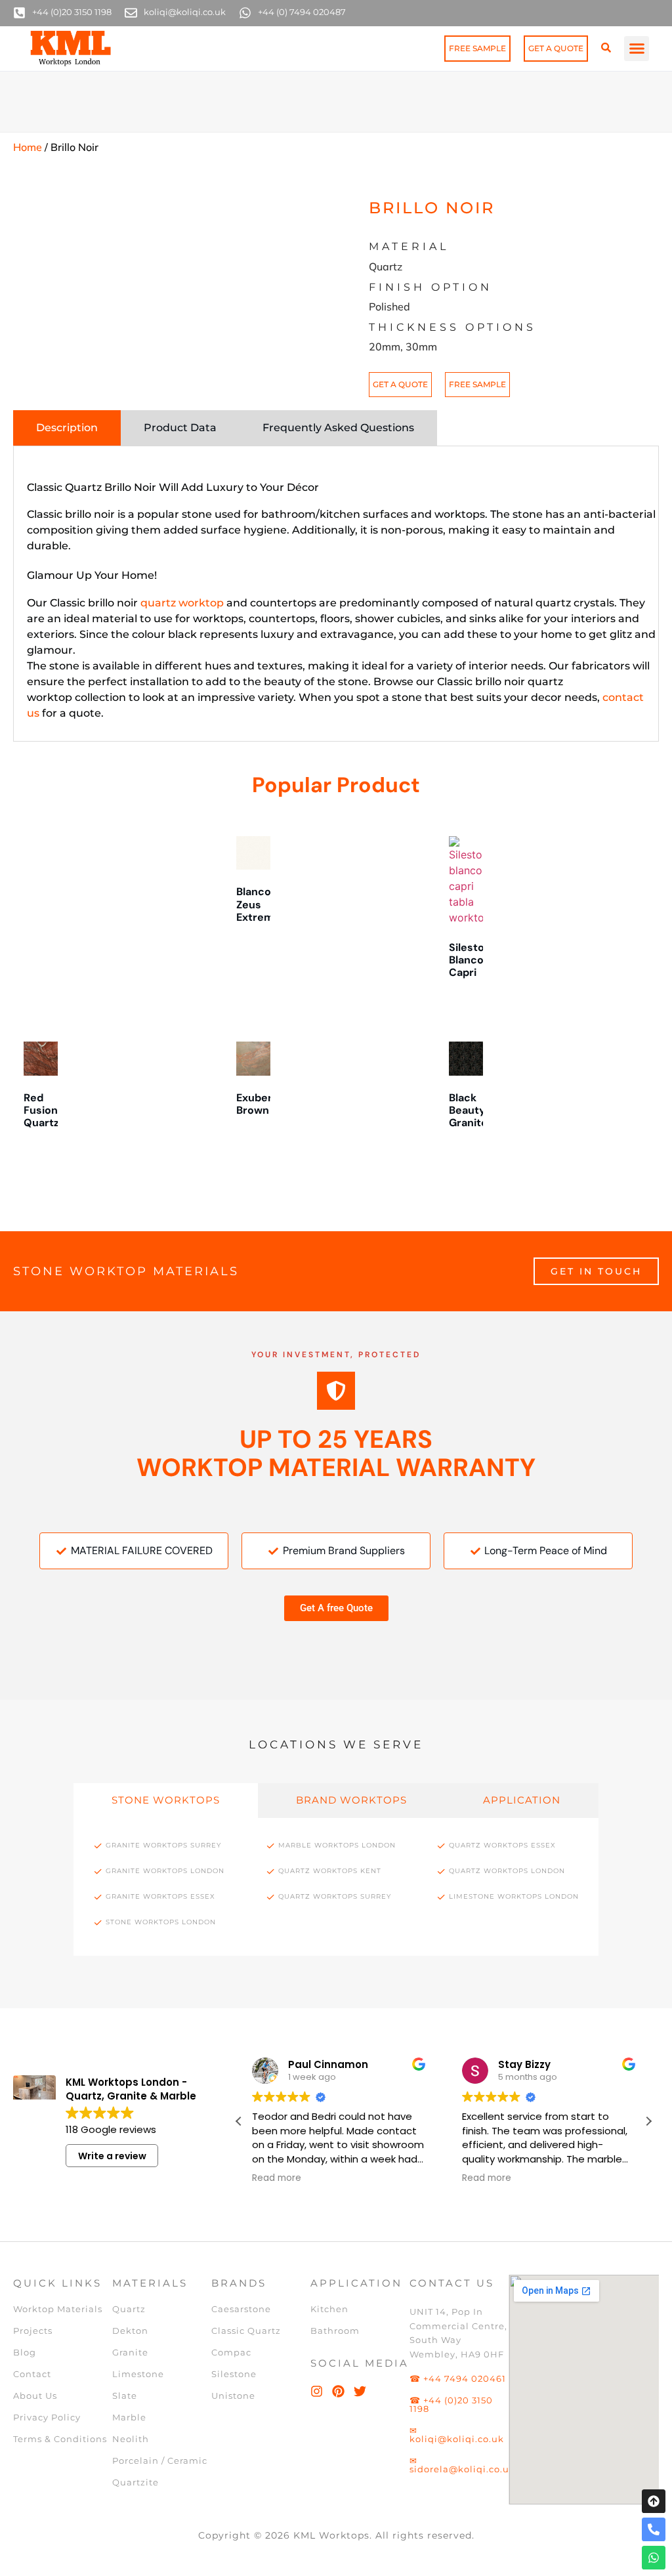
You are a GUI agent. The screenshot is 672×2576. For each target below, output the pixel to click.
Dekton (130, 2331)
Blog (25, 2352)
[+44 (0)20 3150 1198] (19, 13)
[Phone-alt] (654, 2529)
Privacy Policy (47, 2417)
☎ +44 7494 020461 (458, 2378)
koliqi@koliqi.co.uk (185, 12)
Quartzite (136, 2482)
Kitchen (329, 2309)
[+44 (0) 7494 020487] (245, 13)
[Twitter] (360, 2391)
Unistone (233, 2396)
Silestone (234, 2374)
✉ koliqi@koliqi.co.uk (457, 2435)
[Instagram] (317, 2391)
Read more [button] (300, 2178)
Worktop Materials (58, 2309)
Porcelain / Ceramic (160, 2460)
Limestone (138, 2374)
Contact (32, 2374)
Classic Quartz (246, 2331)
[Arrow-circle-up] (654, 2501)
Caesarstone (241, 2309)
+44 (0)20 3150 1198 (72, 12)
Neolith (131, 2439)
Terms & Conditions (60, 2439)
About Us (35, 2396)
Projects (33, 2331)
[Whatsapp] (654, 2558)
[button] (637, 49)
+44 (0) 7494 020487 (302, 12)
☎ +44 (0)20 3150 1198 (451, 2404)
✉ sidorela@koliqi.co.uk (462, 2465)
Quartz (129, 2309)
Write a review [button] (112, 2156)
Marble (129, 2417)
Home (28, 147)
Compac (231, 2352)
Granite (130, 2352)
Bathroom (335, 2331)
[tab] (67, 428)
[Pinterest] (338, 2391)
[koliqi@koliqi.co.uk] (131, 13)
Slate (125, 2396)
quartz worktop (182, 603)
